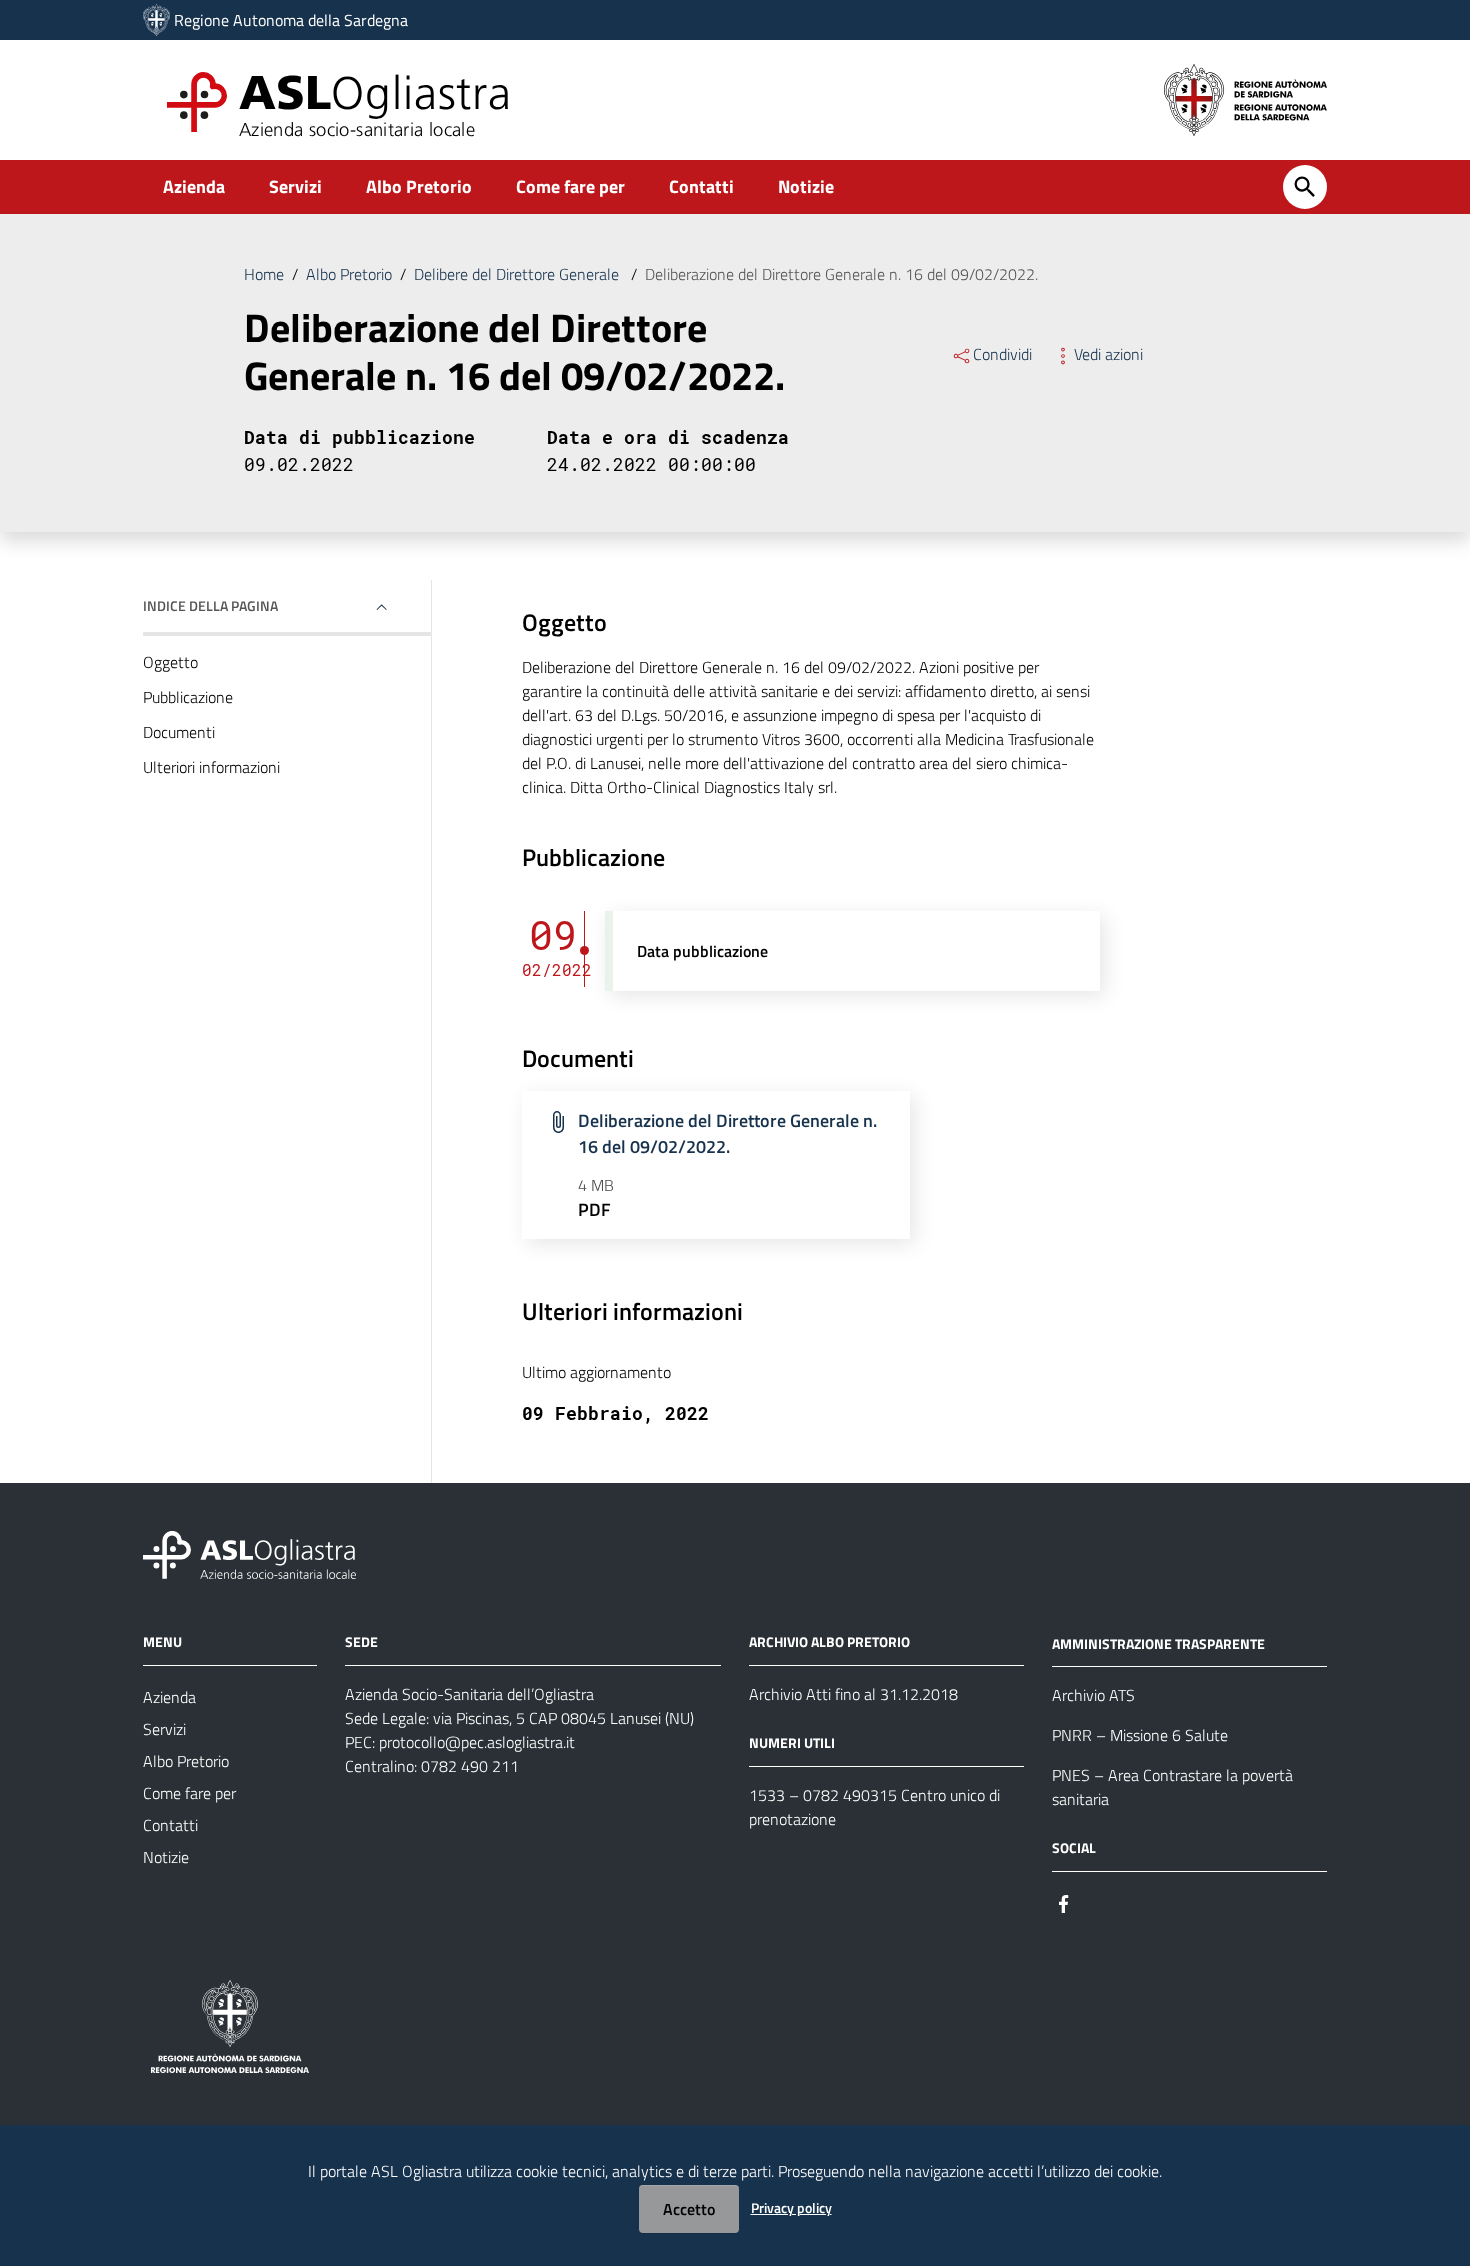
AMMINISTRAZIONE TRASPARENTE (1158, 1642)
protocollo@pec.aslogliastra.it (477, 1742)
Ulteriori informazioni (211, 767)
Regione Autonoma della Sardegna (291, 20)
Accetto (689, 2209)
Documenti (179, 732)
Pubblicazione (188, 697)
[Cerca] (1305, 187)
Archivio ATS (1093, 1695)
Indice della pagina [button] (210, 605)
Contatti (701, 186)
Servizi (295, 186)
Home (264, 274)
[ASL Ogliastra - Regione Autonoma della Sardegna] (249, 1552)
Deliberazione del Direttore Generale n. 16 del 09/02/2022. (727, 1133)
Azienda (194, 186)
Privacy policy (791, 2207)
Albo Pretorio (419, 186)
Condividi (1002, 354)
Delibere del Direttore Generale (518, 274)
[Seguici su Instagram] (1100, 1901)
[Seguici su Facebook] (1064, 1901)
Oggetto (170, 662)
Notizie (806, 186)
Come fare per (570, 186)
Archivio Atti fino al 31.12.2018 (853, 1694)
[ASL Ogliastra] (156, 20)
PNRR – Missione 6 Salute (1140, 1735)
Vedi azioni (1108, 354)
